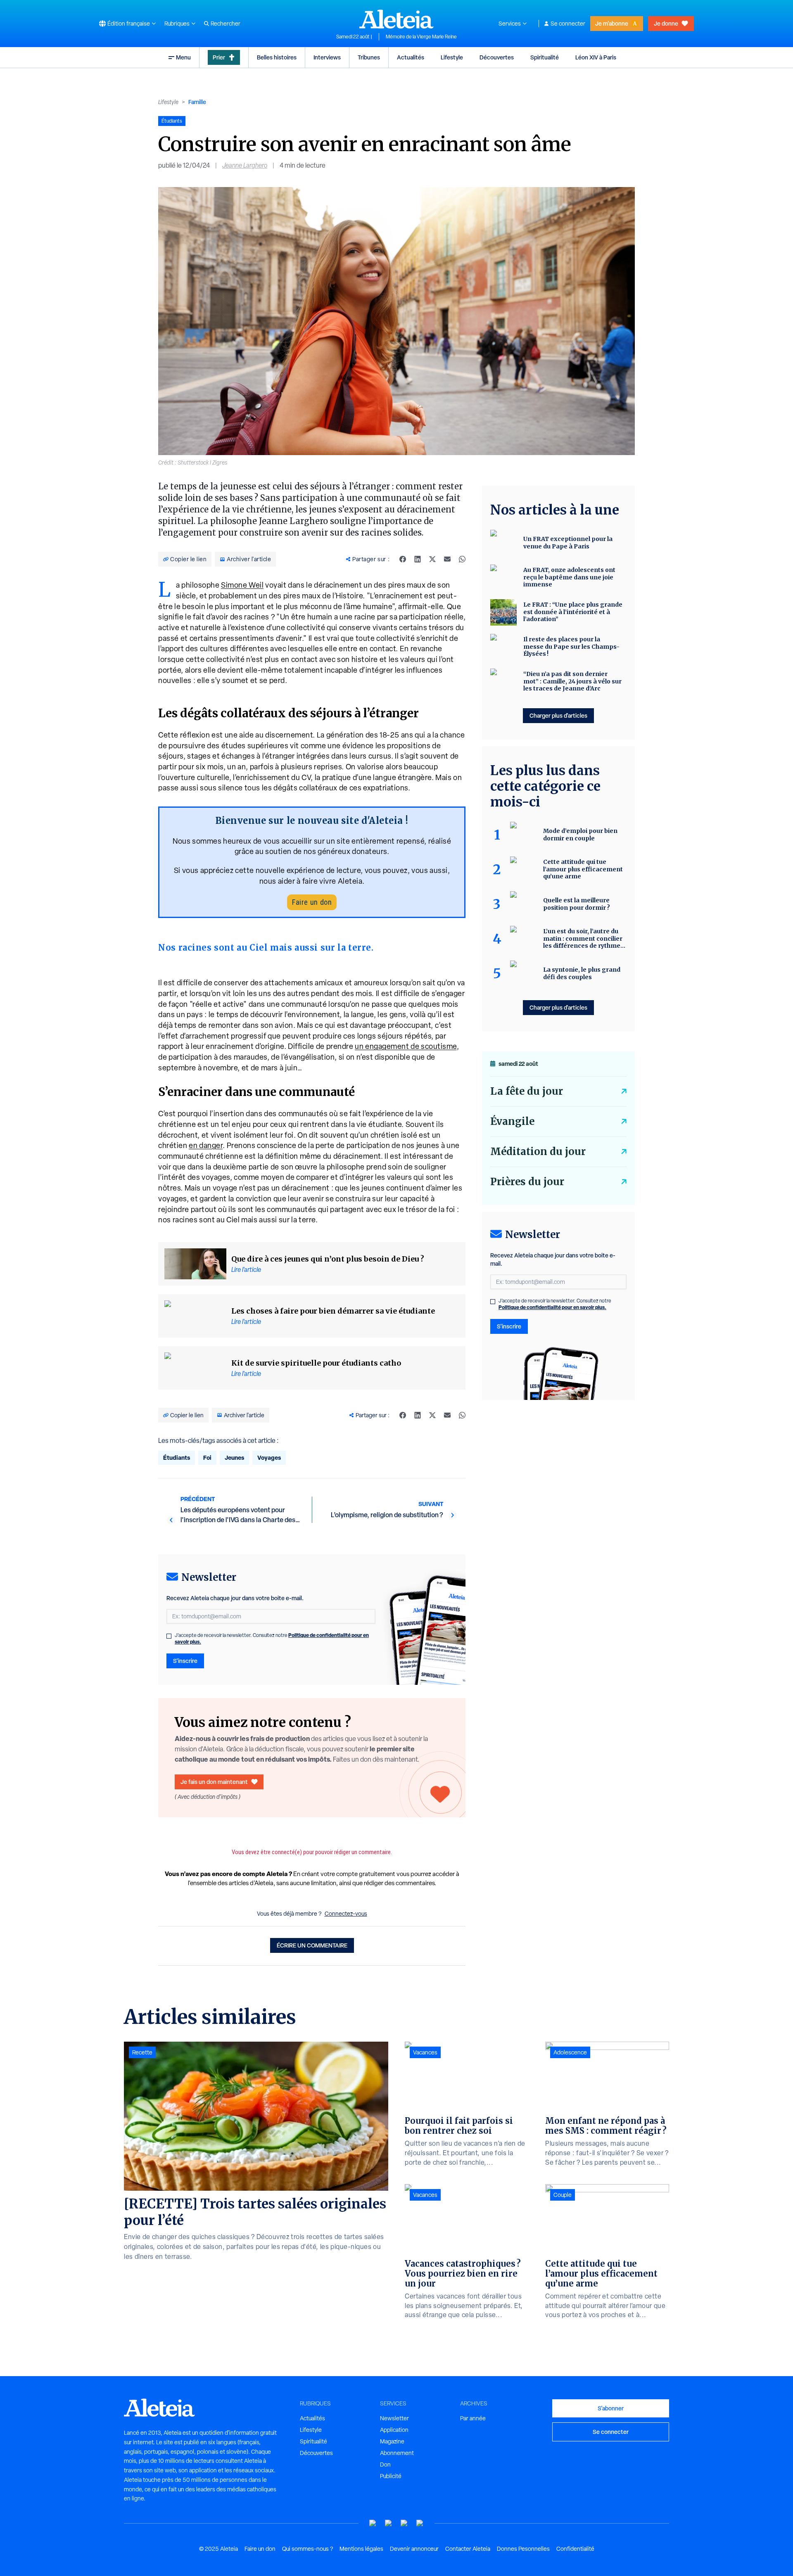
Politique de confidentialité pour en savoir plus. (552, 1307)
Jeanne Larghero (245, 165)
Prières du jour (527, 1182)
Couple (563, 2195)
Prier (219, 57)
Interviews (327, 57)
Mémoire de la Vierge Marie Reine (421, 37)
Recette (142, 2052)
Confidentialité (575, 2549)
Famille (197, 102)
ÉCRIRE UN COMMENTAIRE (312, 1945)
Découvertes (497, 57)
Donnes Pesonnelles (523, 2549)
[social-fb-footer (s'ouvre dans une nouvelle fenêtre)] (389, 2523)
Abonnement (397, 2453)
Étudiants (177, 1458)
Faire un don (312, 902)
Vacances (425, 2052)
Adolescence (570, 2052)
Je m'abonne (612, 23)
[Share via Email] (447, 559)
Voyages (269, 1458)
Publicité (391, 2476)
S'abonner (611, 2408)
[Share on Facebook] (403, 559)
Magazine (392, 2441)
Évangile (512, 1121)
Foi (207, 1458)
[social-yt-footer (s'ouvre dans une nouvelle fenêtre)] (373, 2523)
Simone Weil (242, 585)
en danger (206, 1145)
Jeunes (234, 1458)
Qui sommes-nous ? (307, 2549)
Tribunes (369, 57)
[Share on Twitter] (432, 559)
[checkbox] (169, 1636)
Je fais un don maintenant (214, 1782)
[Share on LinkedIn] (418, 559)
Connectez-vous (346, 1914)
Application (394, 2430)
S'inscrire (185, 1661)
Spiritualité (545, 57)
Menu (183, 57)
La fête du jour (527, 1091)
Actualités (411, 57)
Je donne (666, 23)
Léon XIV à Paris (596, 57)
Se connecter (568, 24)
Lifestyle (452, 57)
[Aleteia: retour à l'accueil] (396, 19)
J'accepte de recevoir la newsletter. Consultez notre (272, 1639)
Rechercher (226, 24)
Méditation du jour (538, 1152)
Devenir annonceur (414, 2549)
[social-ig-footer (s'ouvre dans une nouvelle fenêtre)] (420, 2523)
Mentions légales (361, 2549)
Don (385, 2465)
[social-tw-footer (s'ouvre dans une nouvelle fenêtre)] (404, 2523)
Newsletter (394, 2418)
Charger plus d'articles (558, 715)
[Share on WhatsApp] (462, 559)
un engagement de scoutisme (406, 1046)
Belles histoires (277, 57)
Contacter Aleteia (468, 2549)
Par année (473, 2418)
